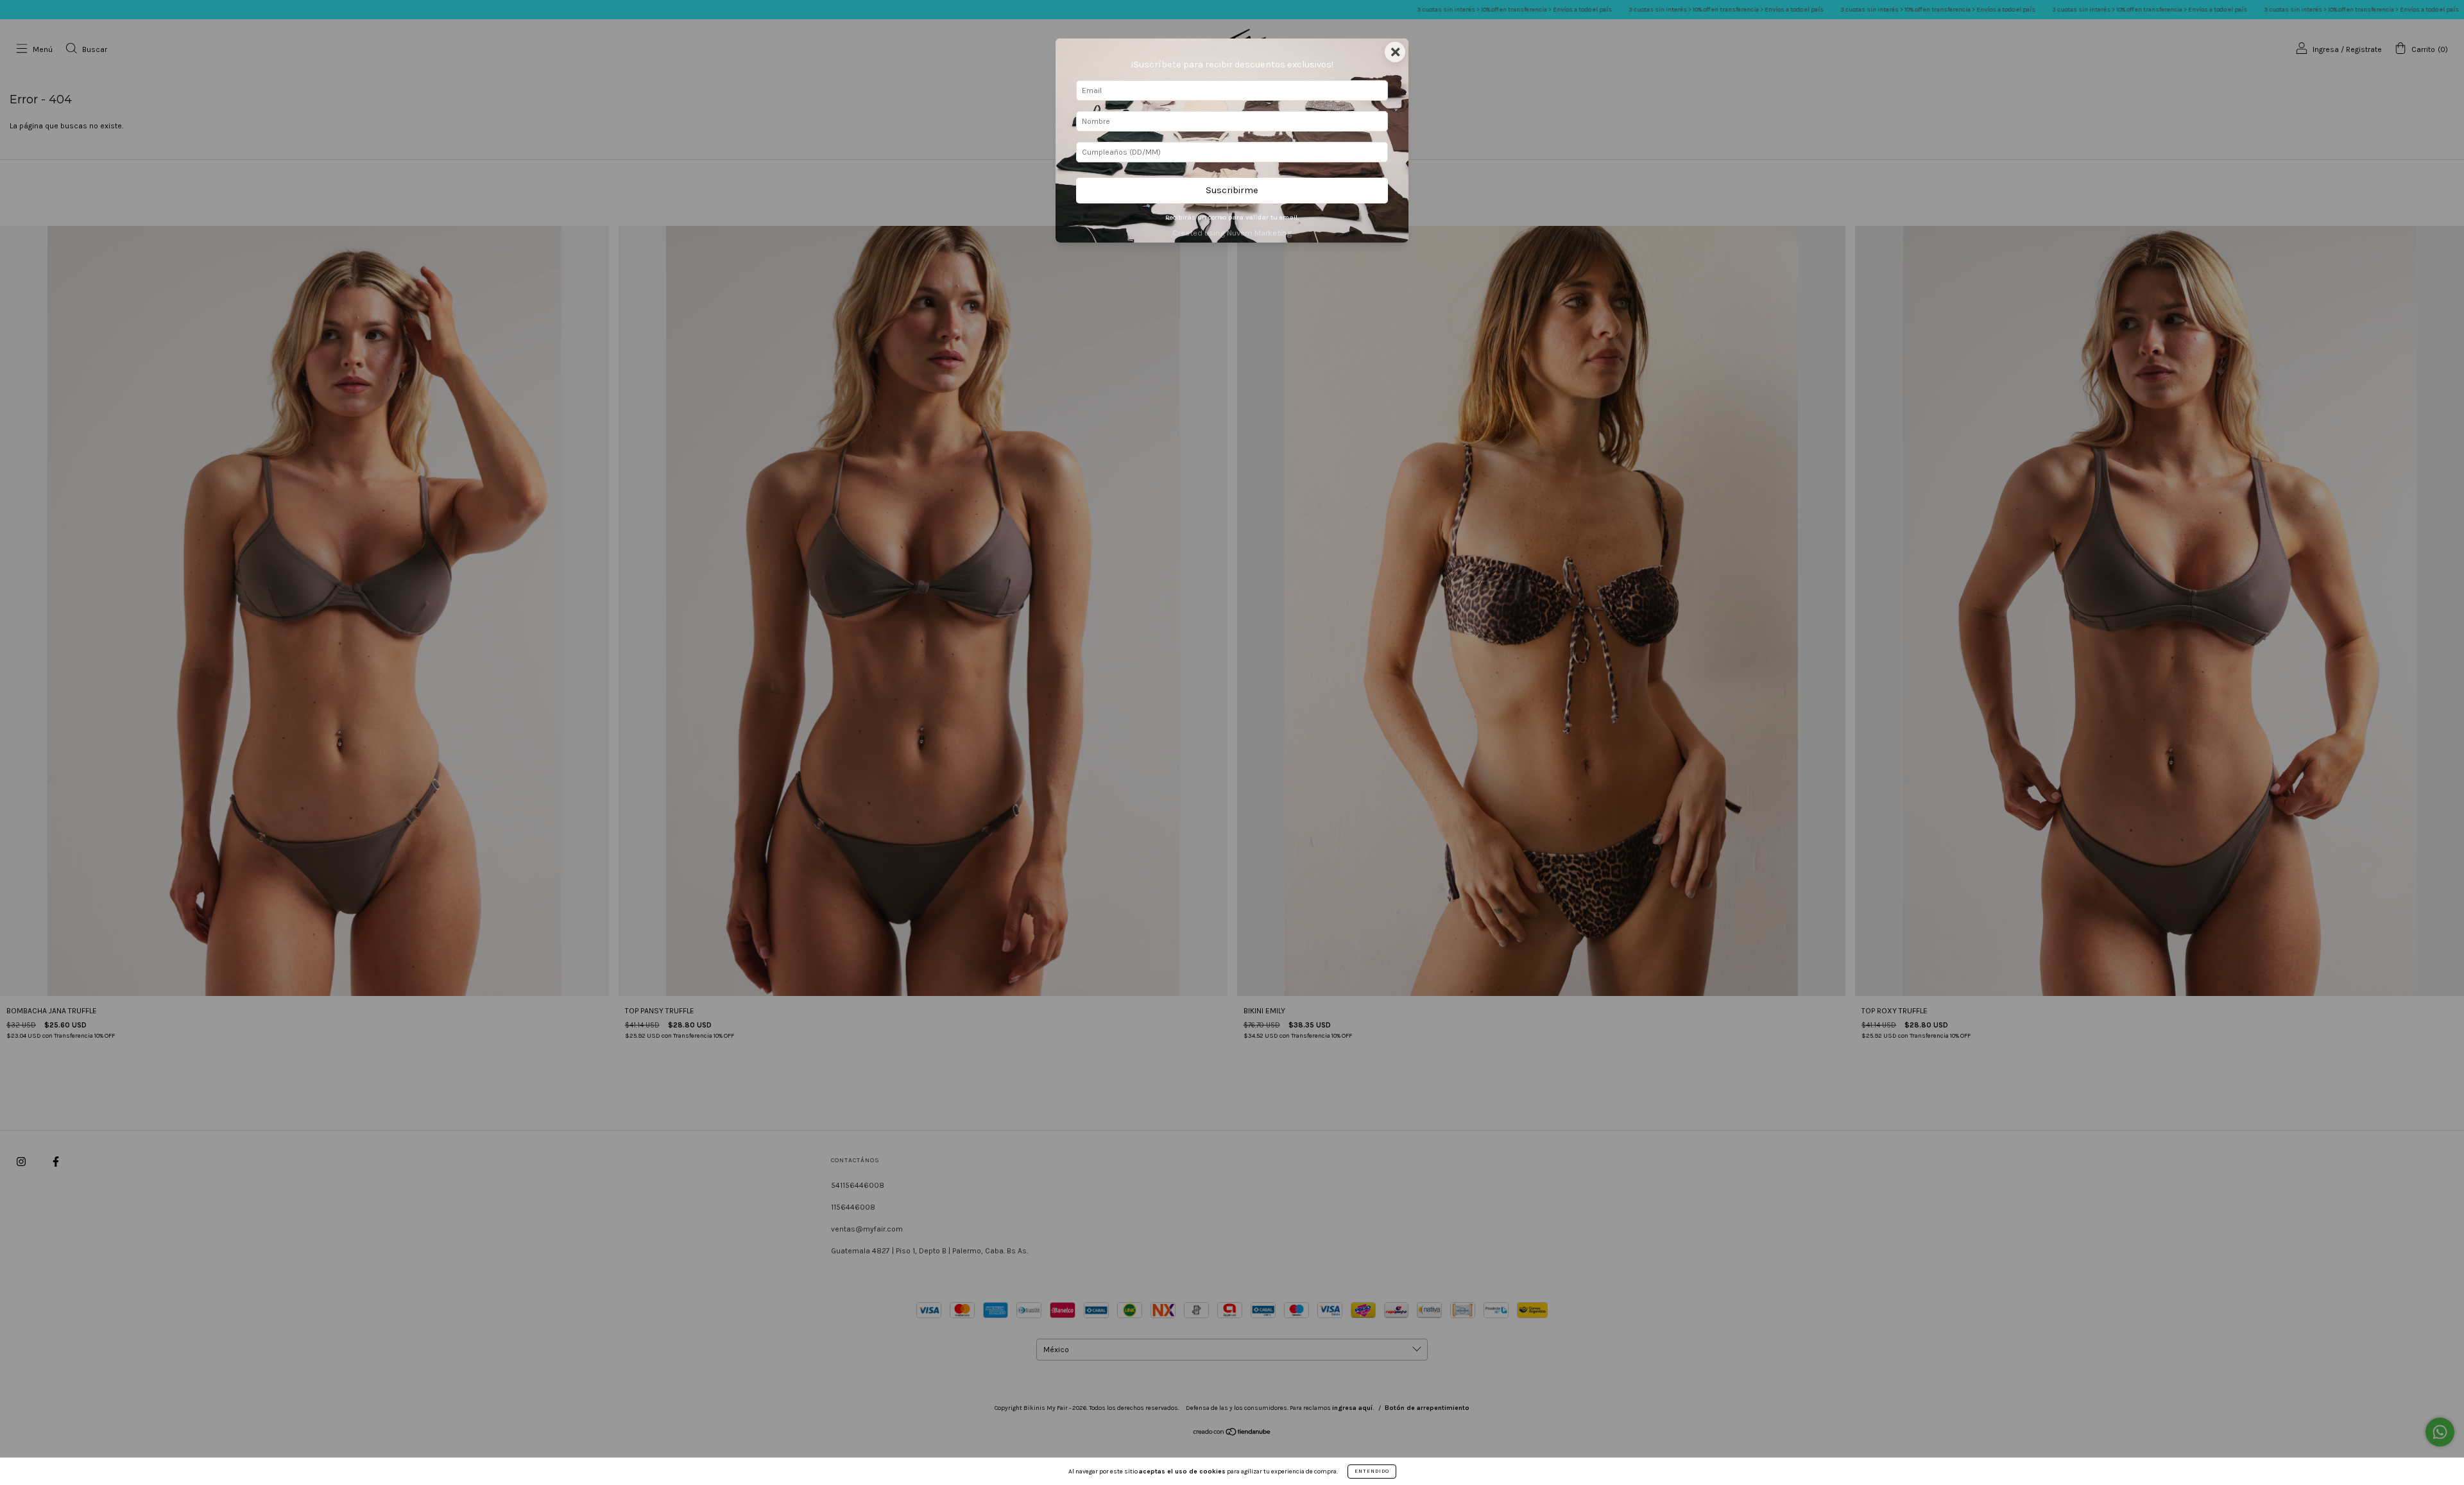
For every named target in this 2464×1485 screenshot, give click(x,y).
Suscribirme (1232, 190)
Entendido (1372, 1471)
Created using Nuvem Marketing (1232, 233)
